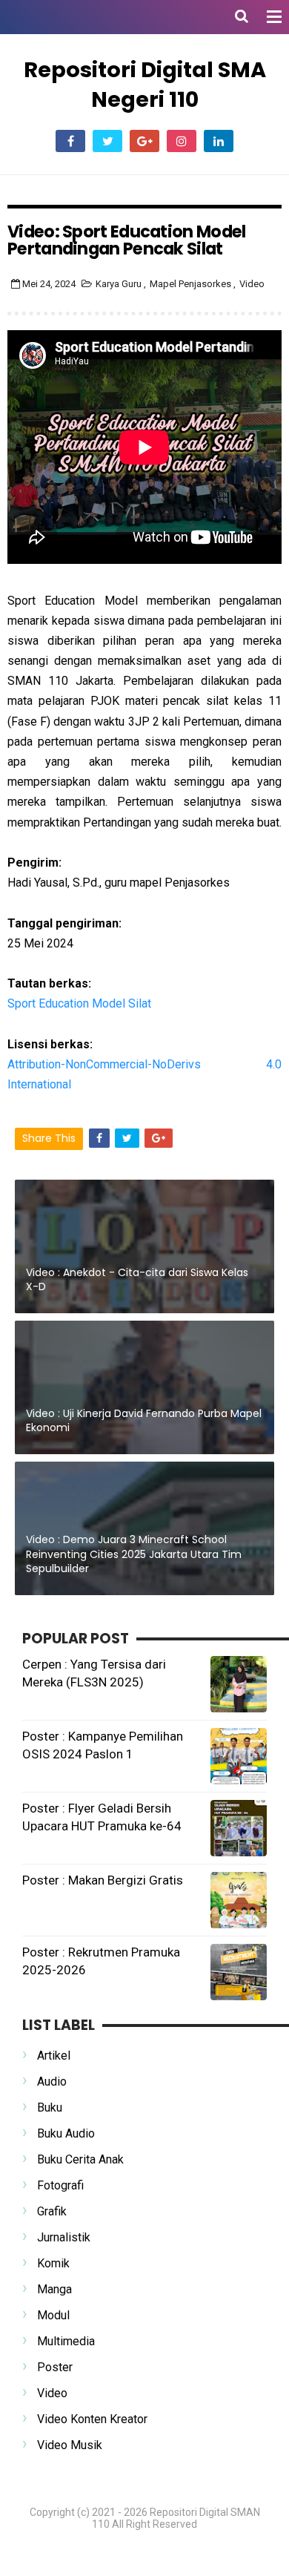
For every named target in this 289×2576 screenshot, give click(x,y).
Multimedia (66, 2341)
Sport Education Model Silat (79, 1003)
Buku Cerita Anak (80, 2159)
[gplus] (144, 141)
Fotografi (60, 2185)
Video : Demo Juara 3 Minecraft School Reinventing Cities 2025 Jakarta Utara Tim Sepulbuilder (134, 1554)
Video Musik (70, 2445)
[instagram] (182, 141)
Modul (53, 2315)
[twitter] (107, 141)
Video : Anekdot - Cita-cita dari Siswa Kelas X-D (137, 1280)
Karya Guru (120, 284)
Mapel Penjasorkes (192, 284)
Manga (54, 2289)
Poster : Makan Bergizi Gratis (103, 1880)
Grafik (52, 2211)
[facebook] (70, 141)
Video (252, 284)
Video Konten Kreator (92, 2419)
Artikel (54, 2056)
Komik (53, 2263)
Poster (55, 2367)
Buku (50, 2107)
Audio (52, 2081)
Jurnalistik (64, 2237)
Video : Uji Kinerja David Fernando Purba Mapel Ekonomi (144, 1421)
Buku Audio (66, 2133)
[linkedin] (219, 141)
